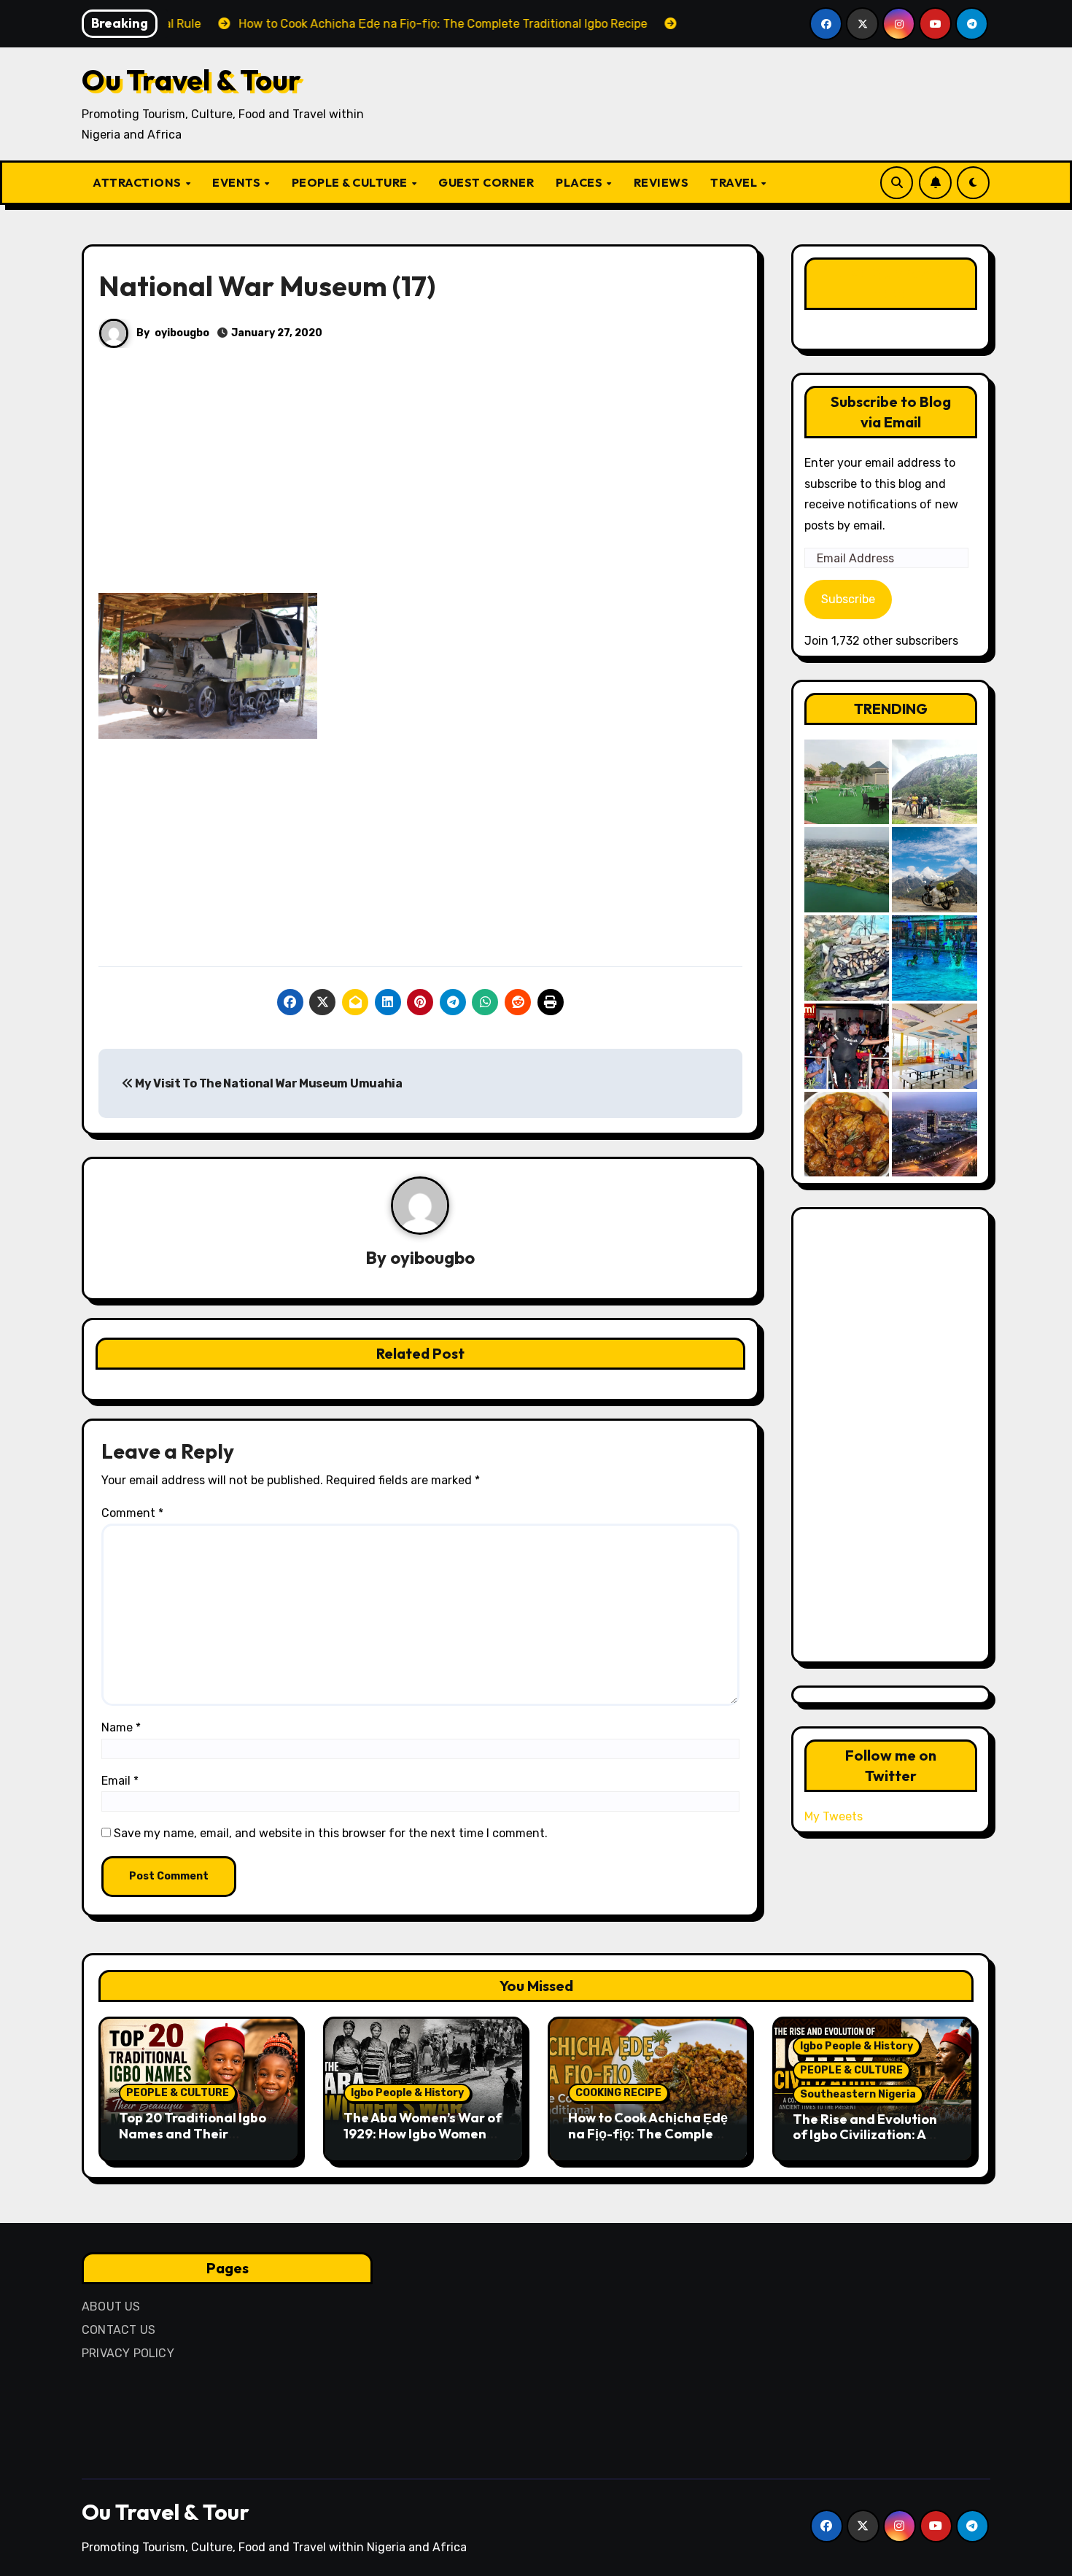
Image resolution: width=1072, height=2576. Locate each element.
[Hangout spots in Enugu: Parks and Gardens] (847, 782)
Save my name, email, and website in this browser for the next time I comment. (331, 1833)
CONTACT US (119, 2330)
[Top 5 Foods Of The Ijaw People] (847, 1134)
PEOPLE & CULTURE (351, 182)
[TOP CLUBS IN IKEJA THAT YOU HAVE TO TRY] (847, 958)
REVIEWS (661, 182)
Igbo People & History (407, 2093)
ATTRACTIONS (138, 182)
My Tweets (834, 1816)
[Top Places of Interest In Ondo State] (935, 782)
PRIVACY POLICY (128, 2353)
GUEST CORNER (486, 182)
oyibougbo (182, 333)
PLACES (580, 182)
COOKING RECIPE (618, 2093)
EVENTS (238, 182)
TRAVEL (735, 182)
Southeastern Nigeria (858, 2094)
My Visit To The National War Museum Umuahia (268, 1083)
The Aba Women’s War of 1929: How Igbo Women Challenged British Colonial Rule (423, 2141)
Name (121, 1727)
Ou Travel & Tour (191, 79)
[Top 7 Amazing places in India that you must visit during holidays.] (935, 870)
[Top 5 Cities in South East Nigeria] (847, 870)
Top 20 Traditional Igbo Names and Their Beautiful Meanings (193, 2133)
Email (120, 1781)
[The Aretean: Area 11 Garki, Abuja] (935, 1046)
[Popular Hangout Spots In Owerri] (847, 1046)
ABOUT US (111, 2307)
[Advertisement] (423, 485)
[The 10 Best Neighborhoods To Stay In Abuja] (935, 1134)
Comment (132, 1513)
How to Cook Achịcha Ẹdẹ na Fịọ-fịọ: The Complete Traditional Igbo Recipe (648, 2133)
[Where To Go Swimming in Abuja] (935, 958)
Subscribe (848, 599)
